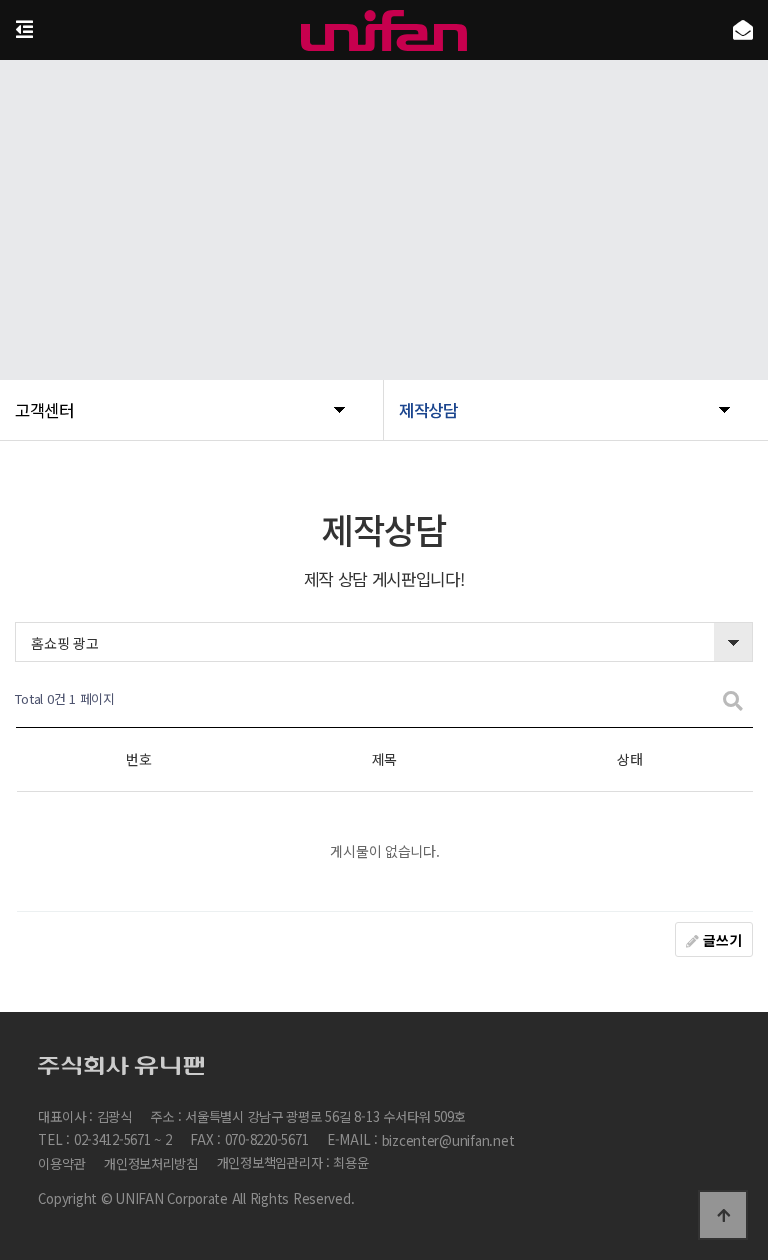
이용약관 (61, 1163)
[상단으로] (723, 1215)
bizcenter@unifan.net (448, 1140)
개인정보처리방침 (151, 1163)
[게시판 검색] (733, 699)
